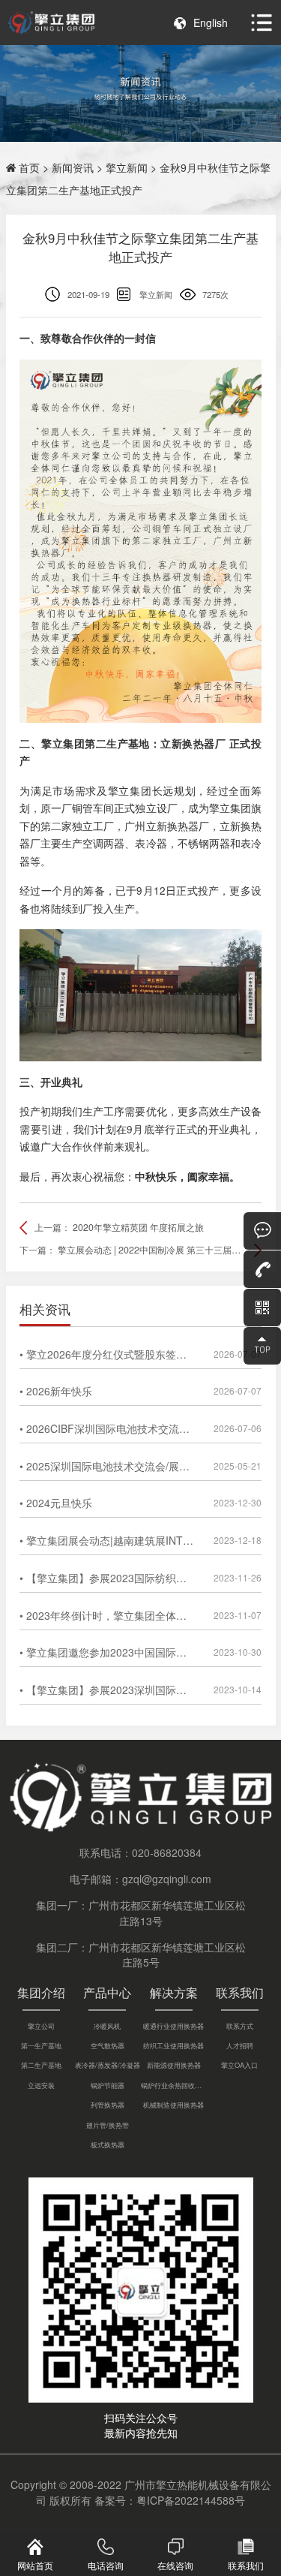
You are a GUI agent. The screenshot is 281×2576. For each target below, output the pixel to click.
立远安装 (41, 2085)
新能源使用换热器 (174, 2065)
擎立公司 (41, 2026)
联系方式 (240, 2026)
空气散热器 (108, 2045)
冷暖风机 (107, 2026)
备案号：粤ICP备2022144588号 (170, 2500)
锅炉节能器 (108, 2085)
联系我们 (240, 1992)
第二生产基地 (41, 2065)
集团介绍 (41, 1992)
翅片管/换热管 (108, 2125)
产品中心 (107, 1992)
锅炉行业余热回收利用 (174, 2085)
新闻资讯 (73, 167)
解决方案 (174, 1992)
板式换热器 (108, 2144)
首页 (29, 167)
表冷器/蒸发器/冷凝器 (108, 2065)
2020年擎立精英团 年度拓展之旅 (138, 1227)
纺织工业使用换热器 (173, 2045)
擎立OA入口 (239, 2065)
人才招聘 (240, 2045)
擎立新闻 (127, 167)
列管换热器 (108, 2105)
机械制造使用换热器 (173, 2105)
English (211, 23)
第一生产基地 (41, 2045)
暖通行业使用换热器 (173, 2026)
